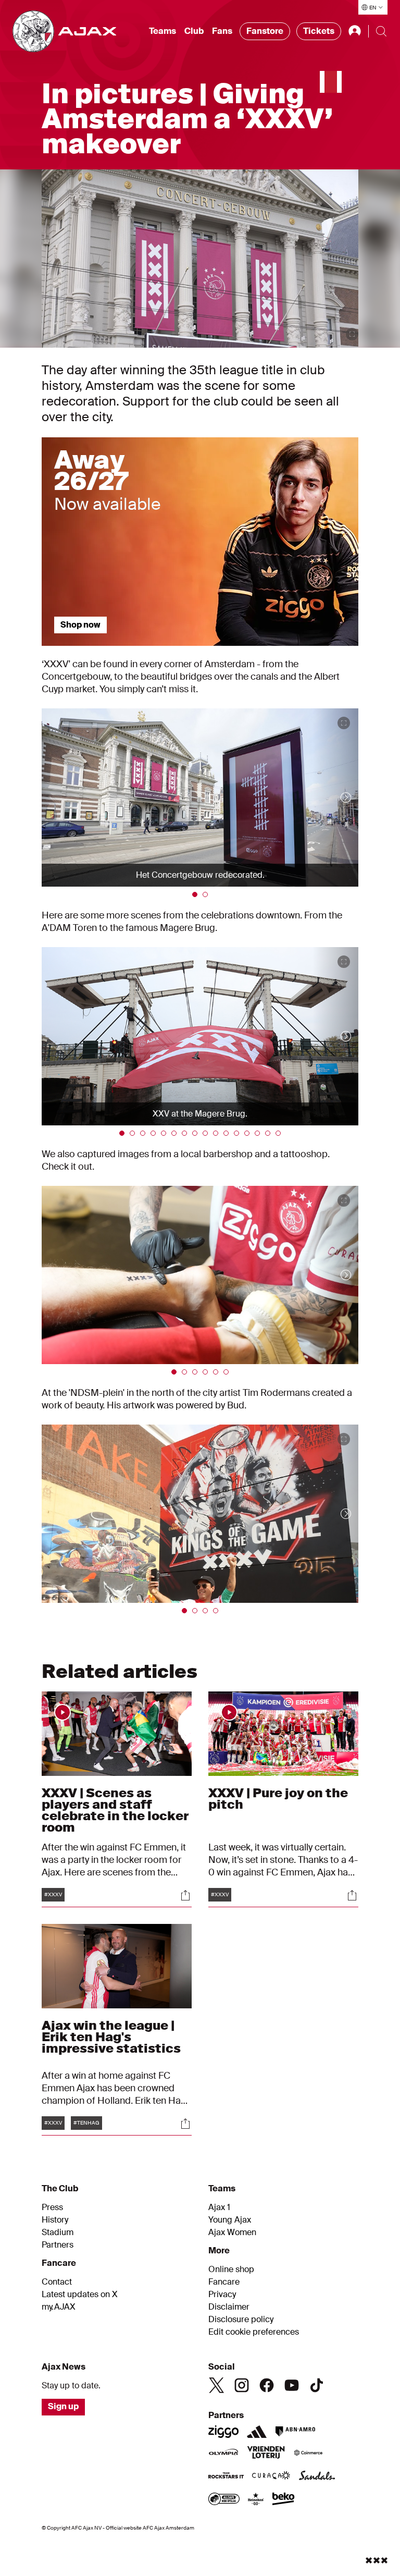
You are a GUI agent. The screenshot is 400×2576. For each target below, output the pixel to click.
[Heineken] (256, 2500)
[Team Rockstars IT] (226, 2476)
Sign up (63, 2406)
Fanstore (265, 31)
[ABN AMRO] (295, 2432)
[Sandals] (317, 2476)
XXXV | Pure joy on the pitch (278, 1799)
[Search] (381, 31)
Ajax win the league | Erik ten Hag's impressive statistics (111, 2037)
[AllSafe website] (224, 2500)
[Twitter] (217, 2385)
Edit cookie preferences (254, 2332)
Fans (222, 31)
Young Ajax (230, 2220)
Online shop (231, 2270)
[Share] (185, 1895)
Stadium (58, 2232)
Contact (57, 2282)
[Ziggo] (223, 2432)
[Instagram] (242, 2385)
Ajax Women (232, 2232)
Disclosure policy (241, 2320)
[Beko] (284, 2500)
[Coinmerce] (308, 2454)
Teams (162, 31)
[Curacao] (271, 2476)
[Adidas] (257, 2432)
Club (194, 31)
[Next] (335, 798)
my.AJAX (59, 2307)
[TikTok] (317, 2385)
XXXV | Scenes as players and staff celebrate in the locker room (115, 1810)
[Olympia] (223, 2454)
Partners (58, 2245)
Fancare (224, 2282)
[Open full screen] (352, 334)
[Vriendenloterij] (266, 2454)
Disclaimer (229, 2307)
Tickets (319, 31)
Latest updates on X (80, 2295)
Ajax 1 (219, 2207)
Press (52, 2207)
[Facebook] (267, 2385)
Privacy (222, 2295)
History (55, 2220)
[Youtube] (292, 2385)
